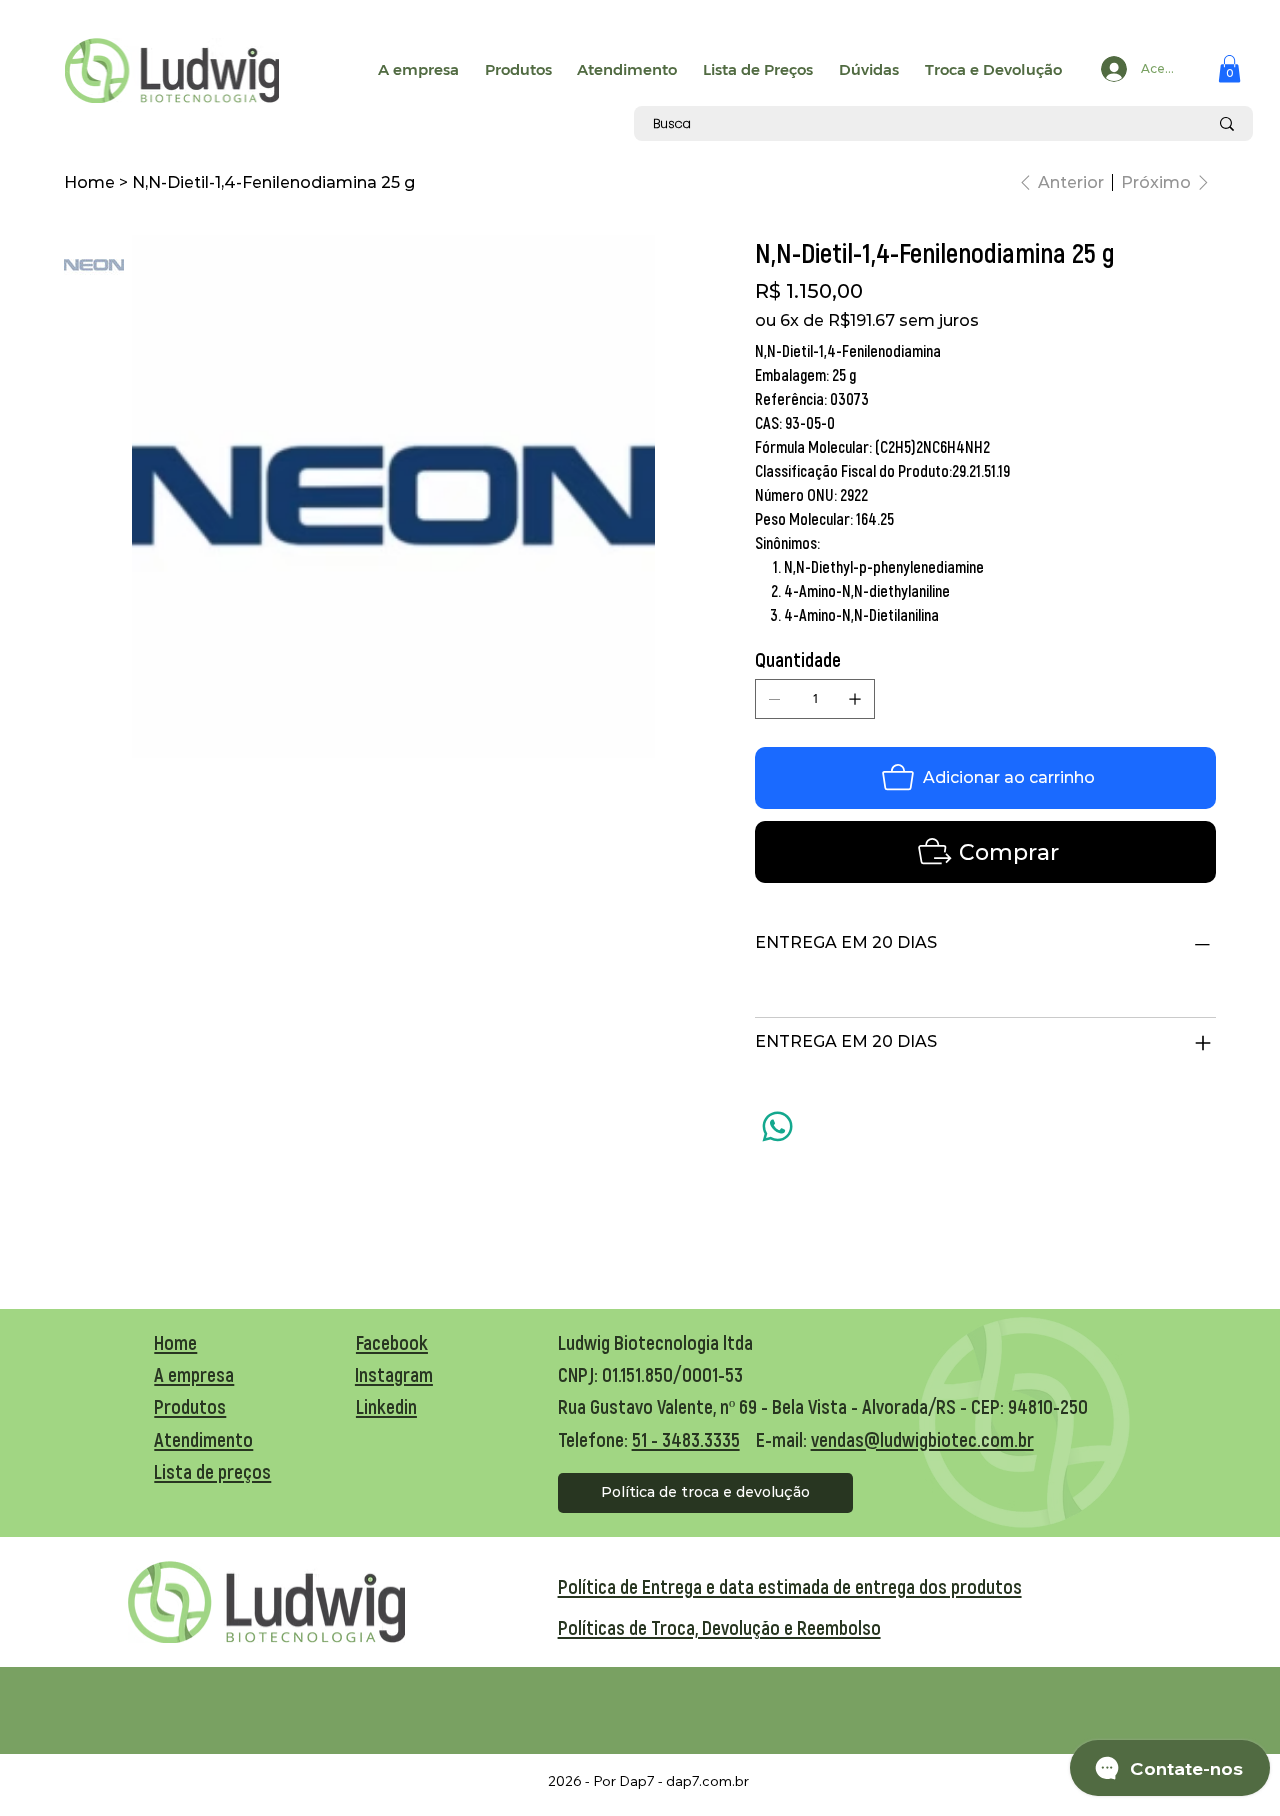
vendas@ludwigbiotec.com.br (922, 1439)
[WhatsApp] (777, 1126)
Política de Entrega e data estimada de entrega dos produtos (790, 1586)
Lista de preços (212, 1471)
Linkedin (386, 1406)
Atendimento (203, 1439)
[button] (1229, 68)
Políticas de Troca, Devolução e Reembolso (719, 1627)
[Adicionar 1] (855, 699)
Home (175, 1342)
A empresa (194, 1374)
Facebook (392, 1342)
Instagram (394, 1374)
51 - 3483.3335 (686, 1439)
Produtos (190, 1406)
